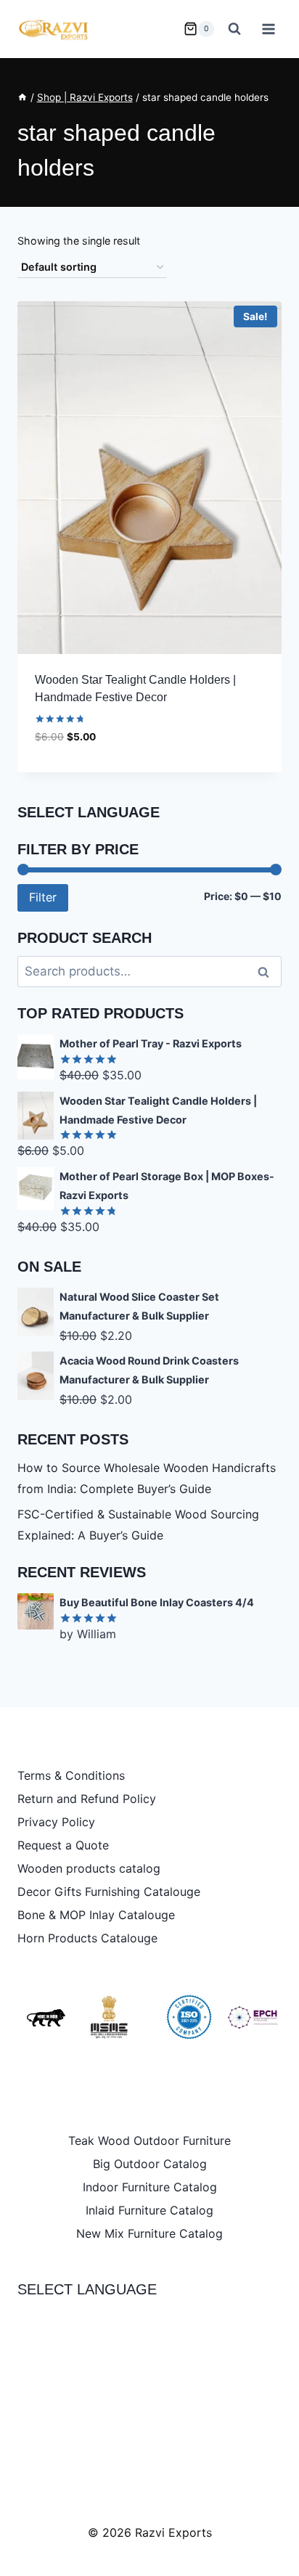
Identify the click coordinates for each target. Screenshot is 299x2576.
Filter (43, 897)
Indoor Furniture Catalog (150, 2187)
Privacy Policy (56, 1822)
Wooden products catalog (89, 1868)
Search (268, 972)
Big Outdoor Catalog (150, 2164)
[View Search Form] (234, 29)
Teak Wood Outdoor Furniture (149, 2140)
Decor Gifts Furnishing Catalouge (109, 1892)
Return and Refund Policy (87, 1799)
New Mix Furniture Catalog (149, 2233)
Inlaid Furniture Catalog (149, 2210)
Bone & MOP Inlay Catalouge (96, 1915)
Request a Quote (63, 1845)
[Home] (22, 97)
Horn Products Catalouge (87, 1938)
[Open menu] (268, 29)
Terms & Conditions (71, 1775)
